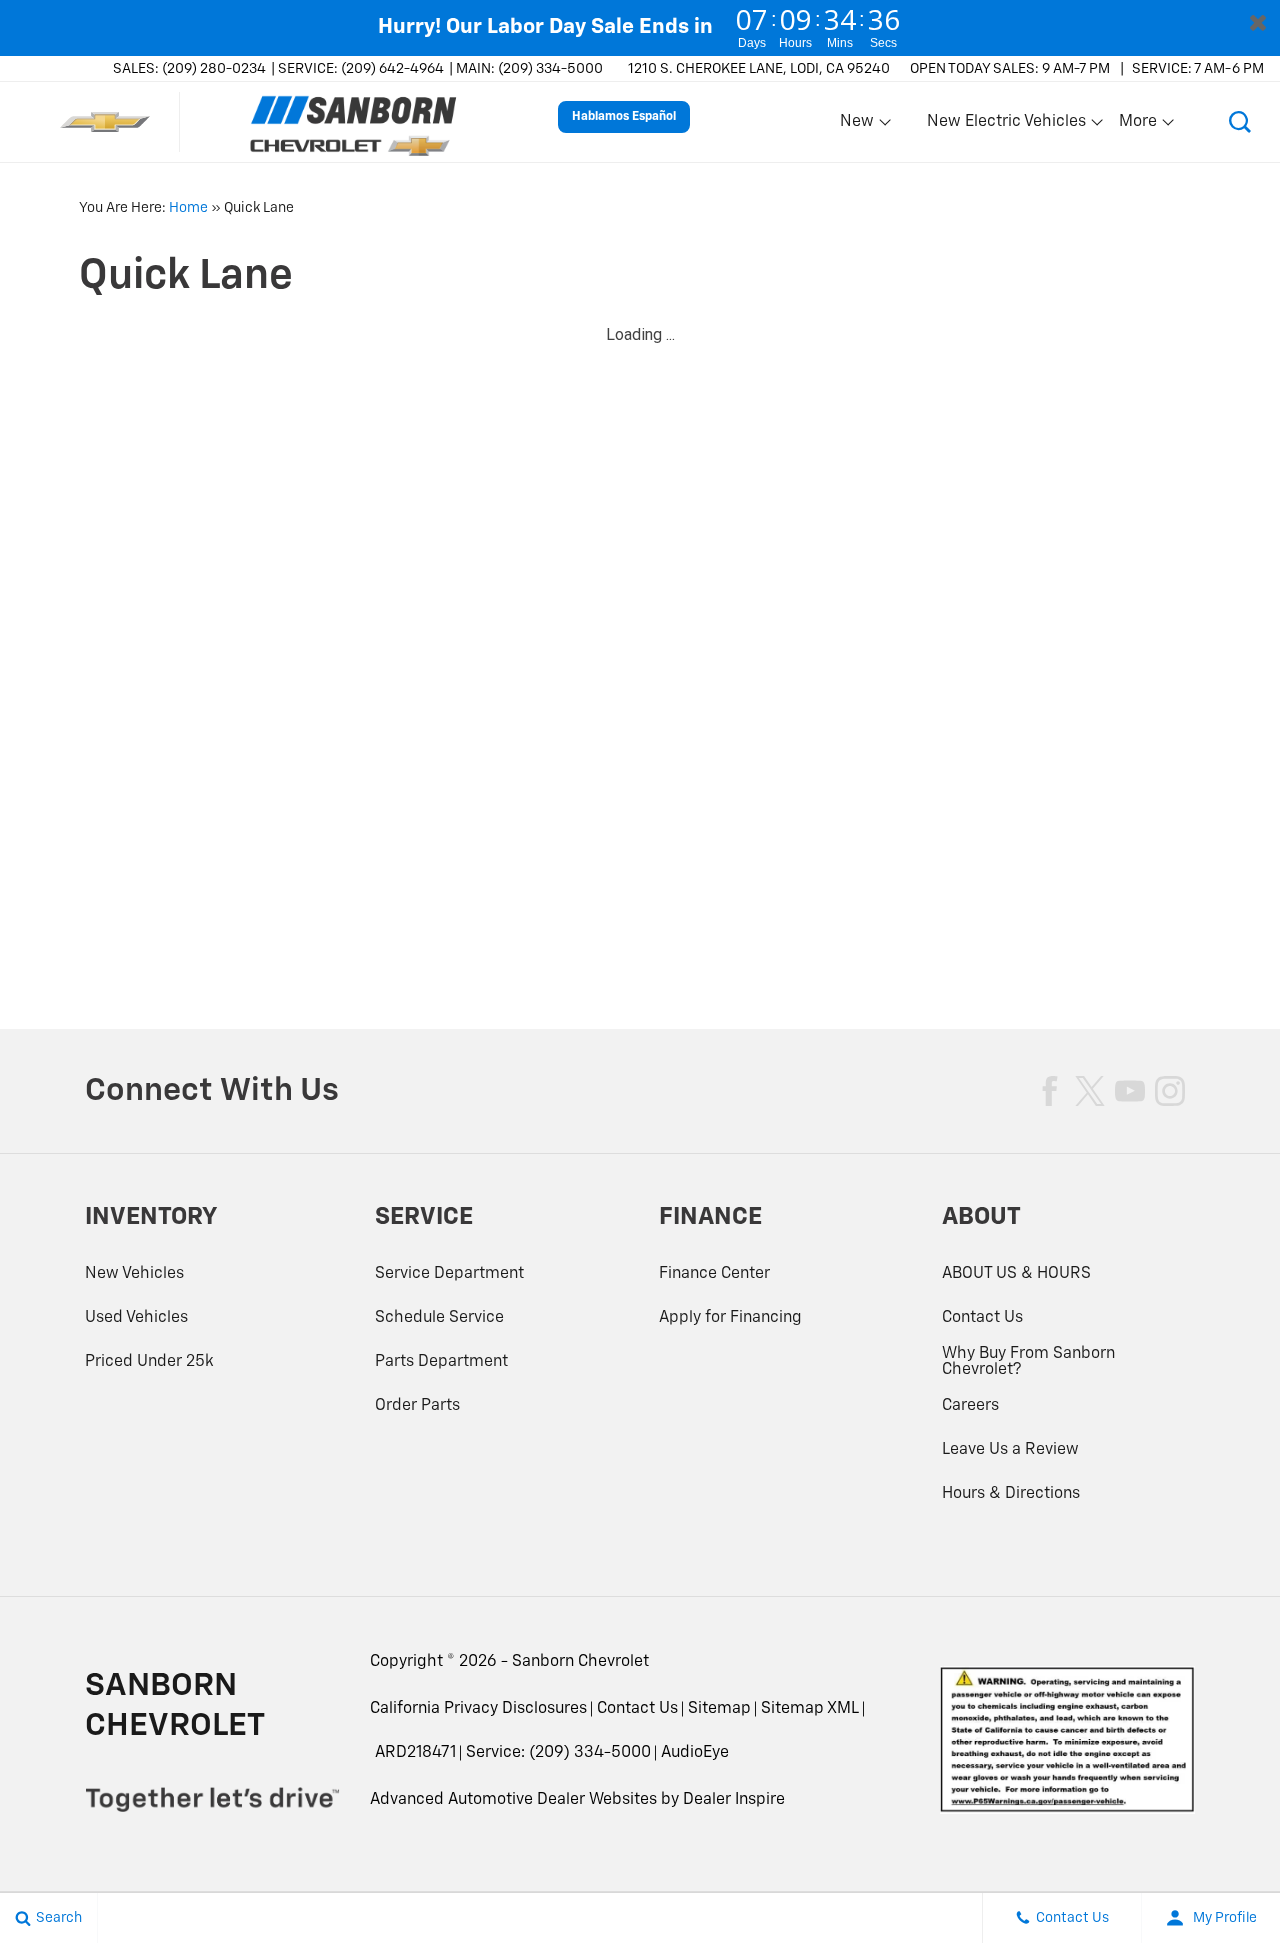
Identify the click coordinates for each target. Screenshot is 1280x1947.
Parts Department (441, 1362)
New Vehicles (134, 1274)
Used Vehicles (136, 1318)
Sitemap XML (810, 1709)
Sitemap (719, 1709)
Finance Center (714, 1274)
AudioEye (695, 1753)
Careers (970, 1406)
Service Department (449, 1274)
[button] (1240, 122)
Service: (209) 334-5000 (558, 1753)
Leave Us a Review (1010, 1450)
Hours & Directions (1011, 1494)
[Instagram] (1170, 1091)
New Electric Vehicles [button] (1006, 126)
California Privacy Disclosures (478, 1709)
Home (188, 208)
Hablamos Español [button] (624, 117)
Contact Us (982, 1318)
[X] (1090, 1091)
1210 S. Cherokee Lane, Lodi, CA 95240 (759, 69)
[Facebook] (1050, 1091)
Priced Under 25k (149, 1362)
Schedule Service (439, 1318)
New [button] (860, 126)
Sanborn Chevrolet (580, 1662)
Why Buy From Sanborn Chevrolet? (1028, 1362)
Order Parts (417, 1406)
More (1139, 126)
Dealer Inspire (734, 1800)
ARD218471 (415, 1753)
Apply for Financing (730, 1318)
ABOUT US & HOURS (1016, 1274)
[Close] (1258, 22)
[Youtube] (1130, 1091)
